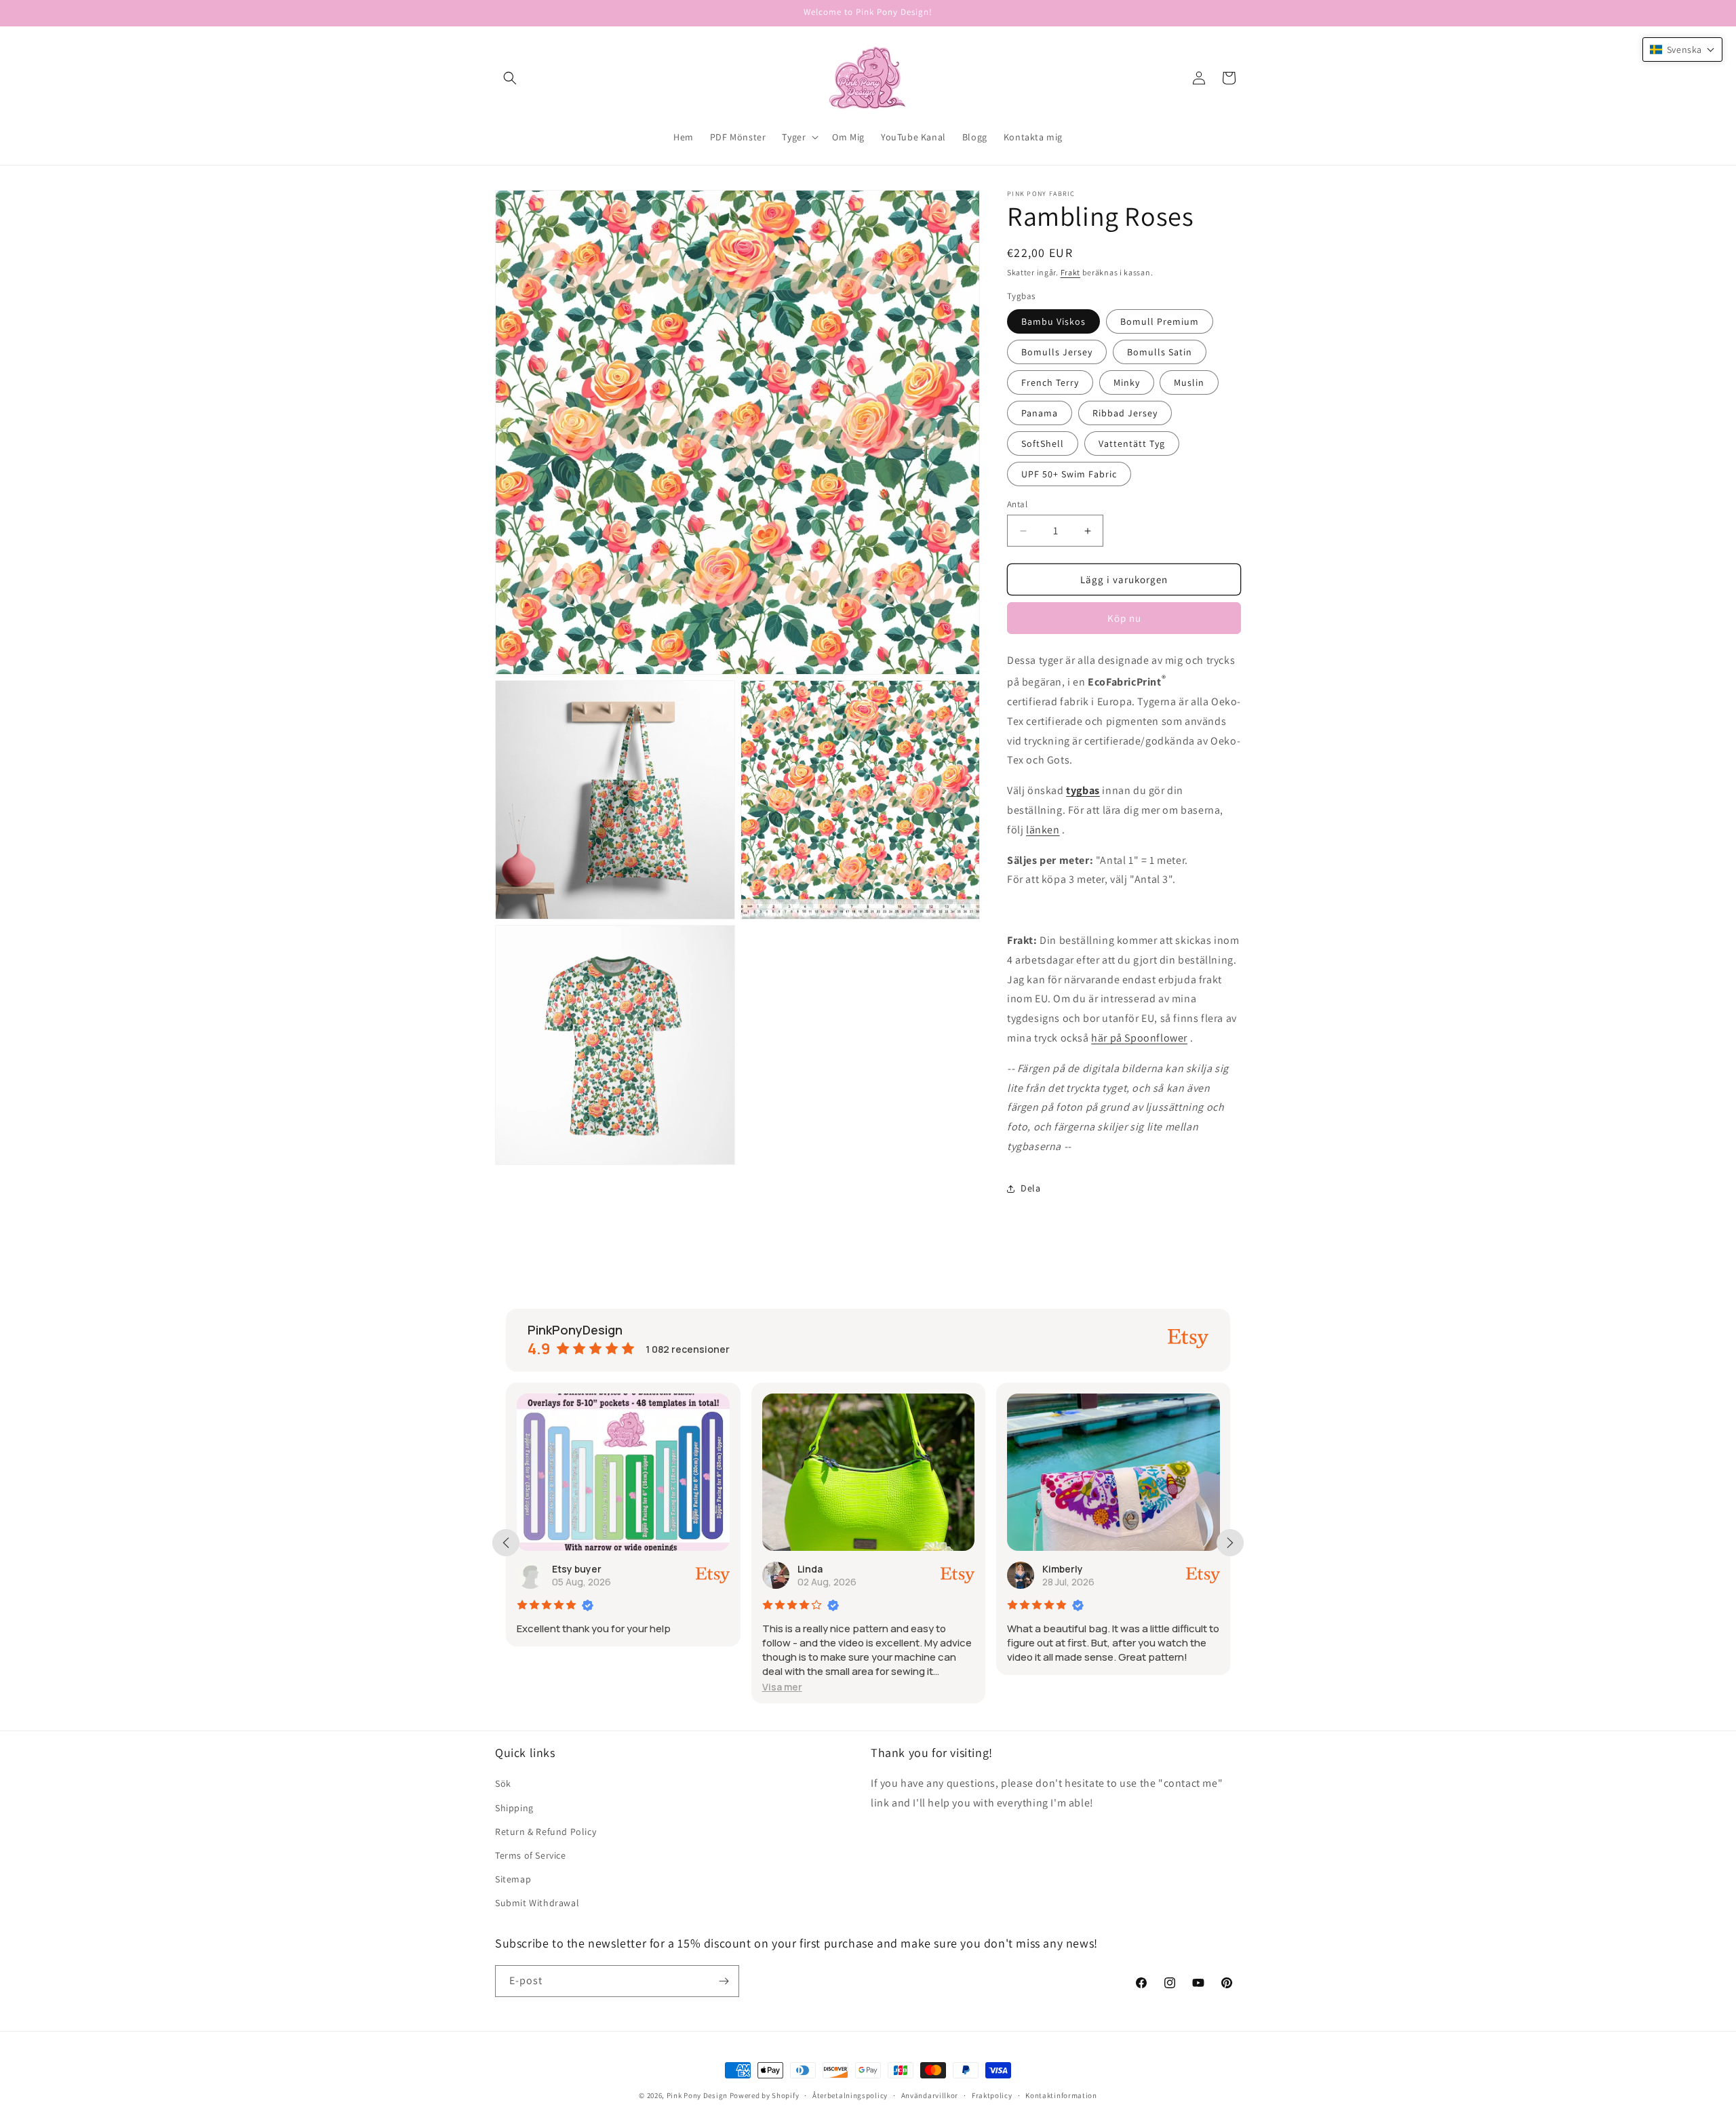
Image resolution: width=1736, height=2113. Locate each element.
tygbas (1083, 790)
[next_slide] (1230, 1543)
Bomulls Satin (1160, 352)
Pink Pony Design (697, 2095)
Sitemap (513, 1879)
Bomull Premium (1160, 321)
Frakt (1071, 272)
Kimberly (849, 1569)
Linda (596, 1569)
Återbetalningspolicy (850, 2095)
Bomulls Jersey (1057, 352)
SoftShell (1043, 443)
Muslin (1189, 382)
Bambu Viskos (1053, 321)
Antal (1017, 504)
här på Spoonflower (1139, 1038)
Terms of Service (531, 1855)
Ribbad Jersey (1125, 413)
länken (1043, 830)
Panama (1040, 413)
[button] (510, 78)
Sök (503, 1783)
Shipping (514, 1808)
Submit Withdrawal (537, 1903)
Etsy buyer (1099, 1569)
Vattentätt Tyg (1132, 443)
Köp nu (1124, 618)
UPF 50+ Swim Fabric (1069, 474)
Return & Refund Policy (546, 1832)
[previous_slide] (506, 1543)
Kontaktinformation (1061, 2095)
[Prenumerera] (724, 1981)
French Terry (1050, 382)
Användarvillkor (930, 2095)
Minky (1127, 382)
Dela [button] (1030, 1188)
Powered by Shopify (765, 2095)
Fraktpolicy (992, 2095)
